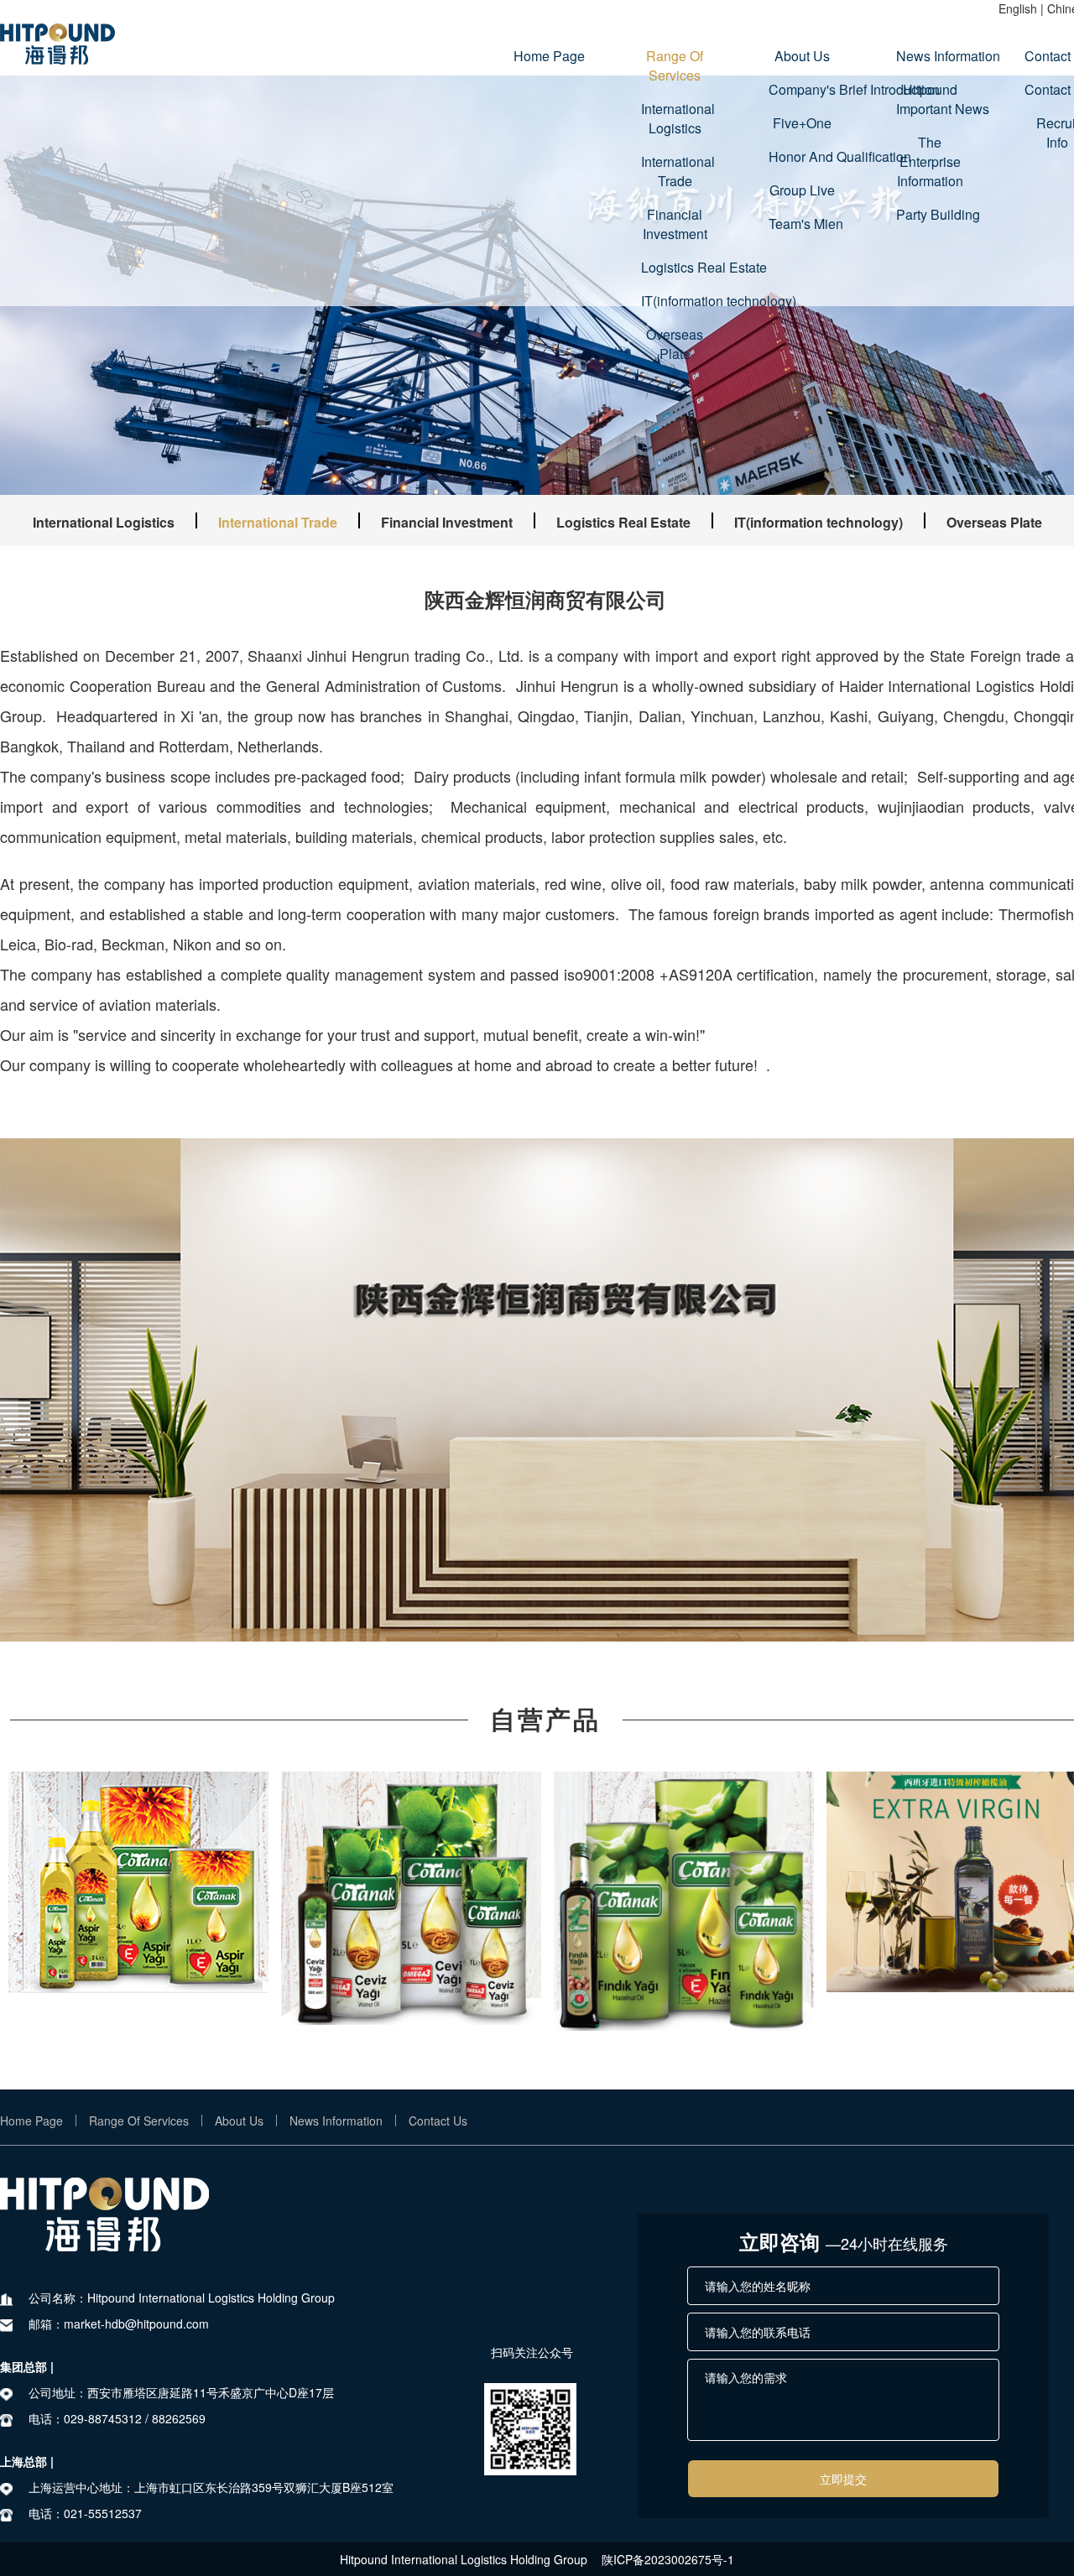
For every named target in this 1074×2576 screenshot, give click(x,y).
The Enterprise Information (930, 161)
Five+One (802, 123)
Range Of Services (675, 65)
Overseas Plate (675, 344)
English (1018, 8)
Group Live (802, 190)
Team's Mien (802, 224)
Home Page (547, 56)
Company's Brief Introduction (802, 89)
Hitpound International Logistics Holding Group (464, 2559)
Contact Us (438, 2121)
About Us (802, 56)
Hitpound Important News (930, 99)
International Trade (675, 171)
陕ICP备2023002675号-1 (668, 2559)
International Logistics (675, 118)
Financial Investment (675, 224)
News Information (930, 56)
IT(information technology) (675, 301)
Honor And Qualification (802, 156)
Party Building (930, 214)
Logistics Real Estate (675, 267)
